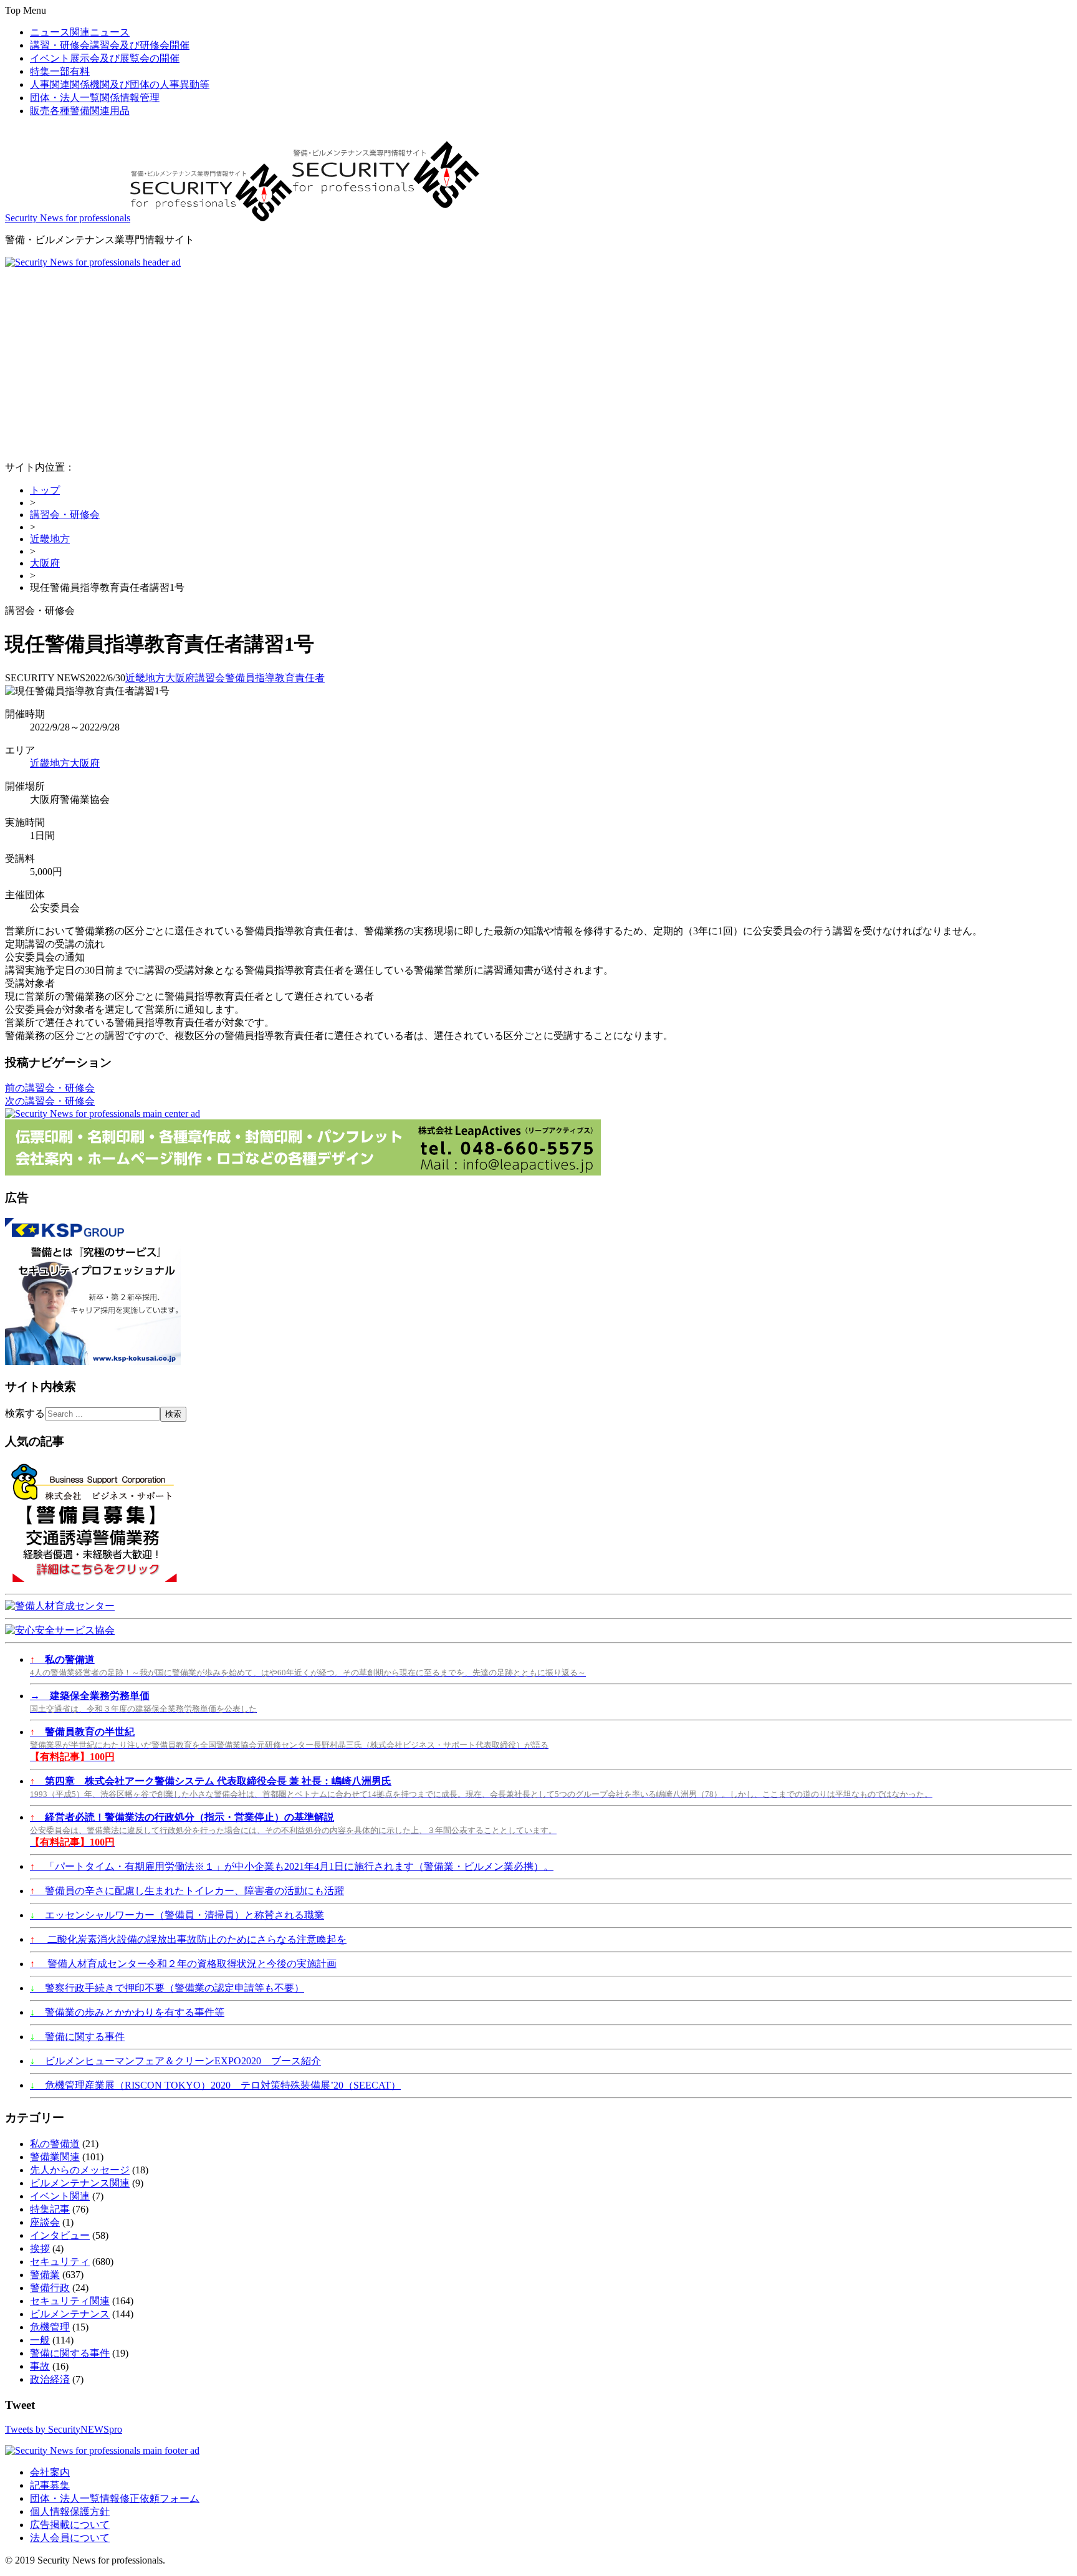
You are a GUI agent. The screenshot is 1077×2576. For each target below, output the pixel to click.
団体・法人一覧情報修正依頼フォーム (115, 2498)
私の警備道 (55, 2144)
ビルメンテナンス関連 (80, 2183)
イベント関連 (60, 2196)
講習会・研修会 (65, 515)
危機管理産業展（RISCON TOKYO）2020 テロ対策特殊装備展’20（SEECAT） (215, 2085)
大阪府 (45, 563)
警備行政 (50, 2288)
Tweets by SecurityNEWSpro (64, 2429)
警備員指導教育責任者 (275, 678)
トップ (45, 490)
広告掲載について (70, 2525)
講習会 (210, 678)
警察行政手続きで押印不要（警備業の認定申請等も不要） (167, 1988)
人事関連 (120, 84)
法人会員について (70, 2538)
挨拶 (40, 2248)
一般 (40, 2340)
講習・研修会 (110, 45)
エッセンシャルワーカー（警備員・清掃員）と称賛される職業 (177, 1915)
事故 (40, 2366)
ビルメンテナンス (70, 2314)
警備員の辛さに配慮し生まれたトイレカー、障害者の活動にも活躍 (187, 1891)
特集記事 (50, 2209)
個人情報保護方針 (70, 2511)
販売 (80, 111)
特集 (60, 71)
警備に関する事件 (77, 2037)
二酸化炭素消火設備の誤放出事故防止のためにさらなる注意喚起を (188, 1939)
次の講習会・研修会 (50, 1101)
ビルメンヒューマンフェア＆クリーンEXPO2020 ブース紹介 (175, 2061)
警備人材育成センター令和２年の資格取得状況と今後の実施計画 (183, 1964)
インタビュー (60, 2235)
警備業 (45, 2275)
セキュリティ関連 (70, 2301)
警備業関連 (55, 2157)
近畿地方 (50, 539)
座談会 (45, 2222)
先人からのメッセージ (80, 2170)
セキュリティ (60, 2262)
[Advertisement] (538, 362)
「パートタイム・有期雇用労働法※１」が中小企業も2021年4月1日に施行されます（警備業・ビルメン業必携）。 (292, 1866)
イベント (105, 58)
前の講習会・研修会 (50, 1088)
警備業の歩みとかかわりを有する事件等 (127, 2012)
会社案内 (50, 2472)
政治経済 (50, 2379)
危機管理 (50, 2327)
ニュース (80, 32)
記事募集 (50, 2485)
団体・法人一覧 (95, 98)
